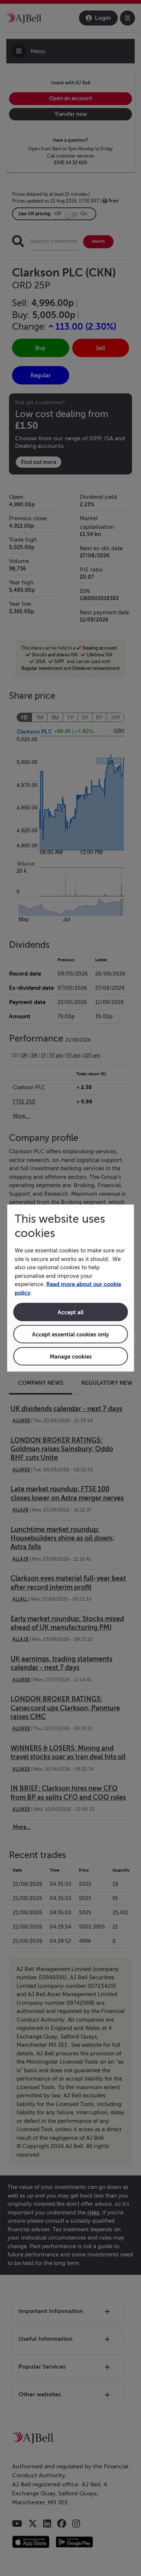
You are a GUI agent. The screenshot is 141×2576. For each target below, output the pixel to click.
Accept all (70, 1312)
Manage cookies (71, 1356)
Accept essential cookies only (70, 1334)
